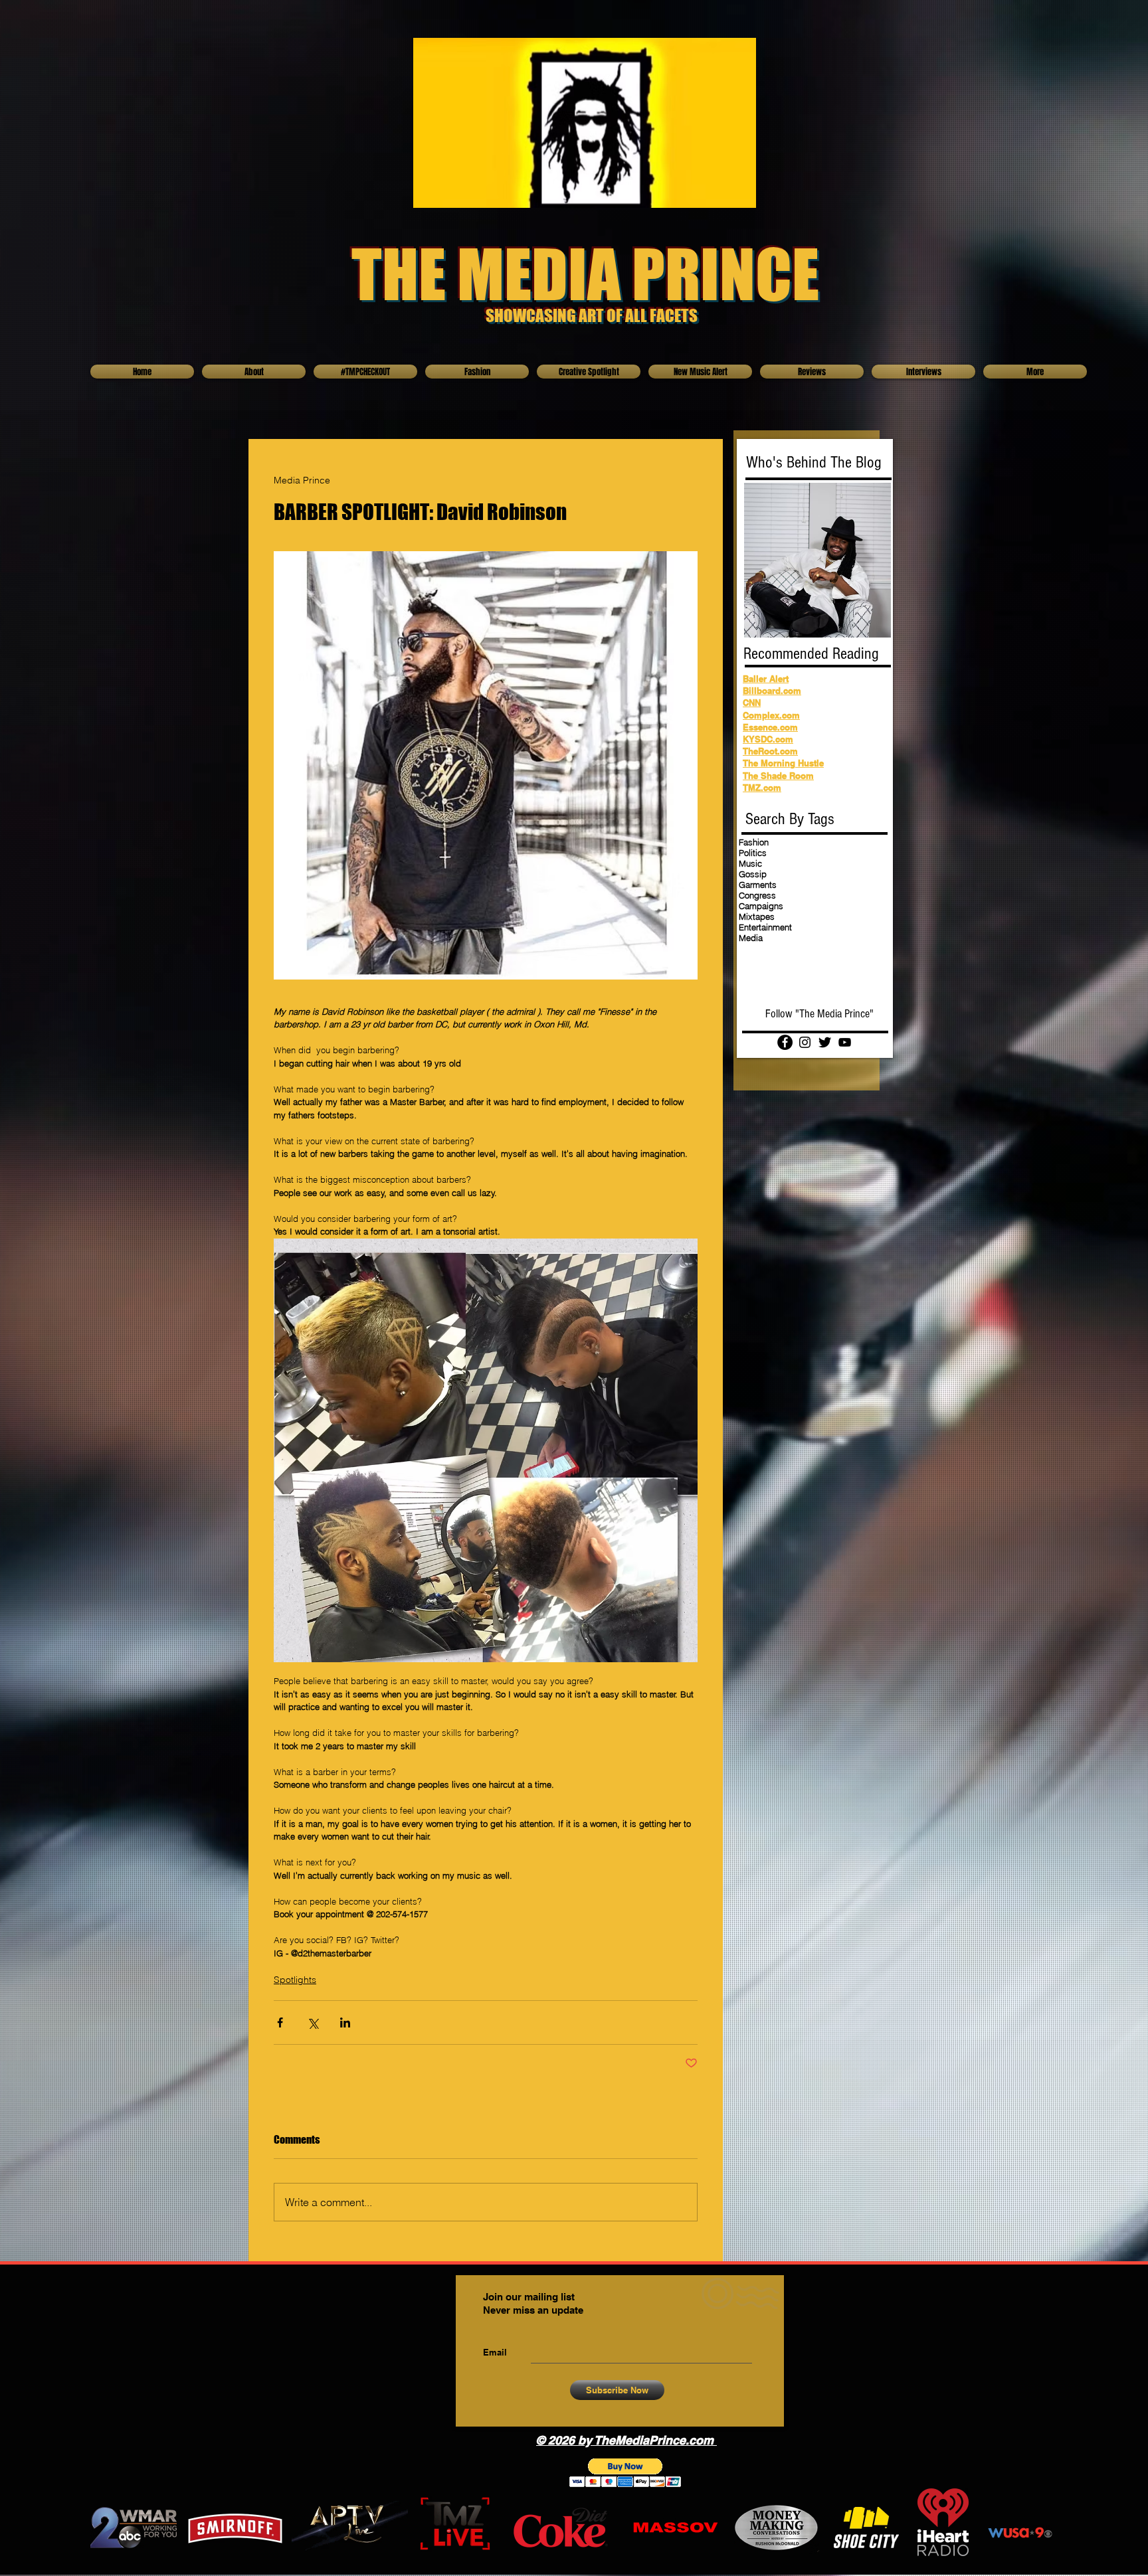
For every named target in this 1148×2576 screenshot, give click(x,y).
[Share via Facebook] (280, 2022)
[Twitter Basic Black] (825, 1042)
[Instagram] (805, 1042)
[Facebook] (785, 1042)
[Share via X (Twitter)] (313, 2022)
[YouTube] (845, 1042)
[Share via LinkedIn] (345, 2022)
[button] (625, 2473)
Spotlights (295, 1980)
